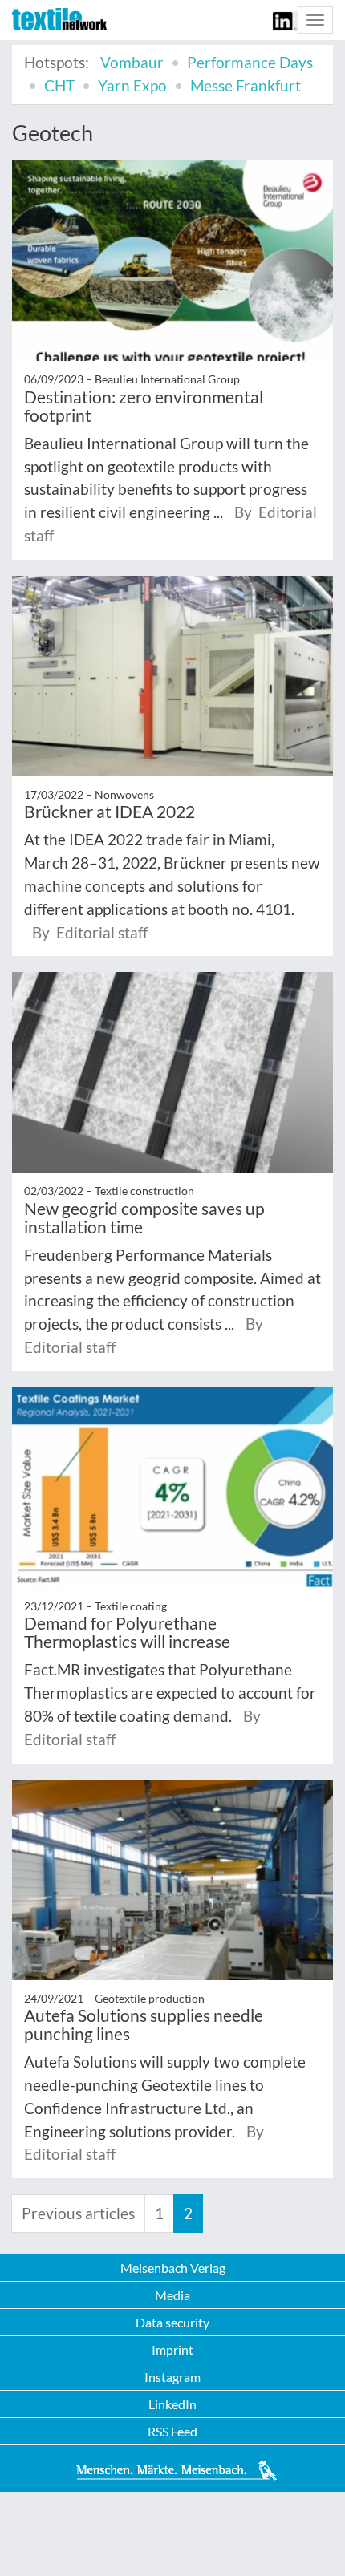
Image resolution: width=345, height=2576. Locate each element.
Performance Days (250, 62)
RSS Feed (172, 2431)
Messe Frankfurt (246, 85)
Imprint (172, 2349)
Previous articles (78, 2213)
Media (172, 2295)
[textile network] (59, 19)
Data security (172, 2322)
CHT (59, 85)
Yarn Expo (132, 85)
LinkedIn (172, 2404)
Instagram (172, 2377)
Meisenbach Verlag (173, 2268)
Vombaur (132, 62)
